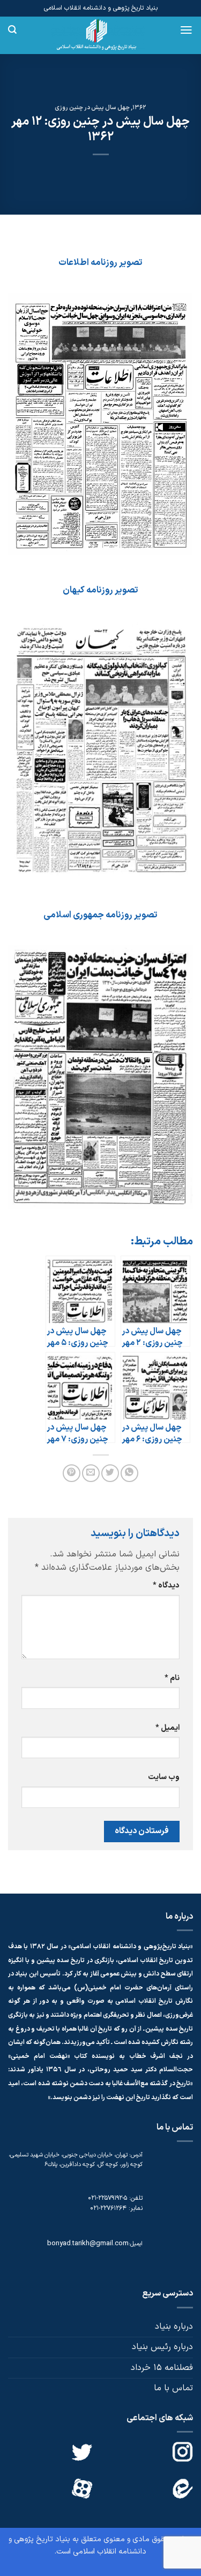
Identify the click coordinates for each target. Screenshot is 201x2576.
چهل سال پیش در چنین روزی (92, 108)
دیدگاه (166, 1586)
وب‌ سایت (164, 1777)
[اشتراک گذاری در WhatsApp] (129, 1473)
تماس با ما (173, 2388)
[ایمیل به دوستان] (91, 1473)
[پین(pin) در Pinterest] (72, 1473)
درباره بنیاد (174, 2327)
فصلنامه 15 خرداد (162, 2368)
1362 (139, 108)
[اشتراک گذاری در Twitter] (110, 1473)
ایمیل (167, 1728)
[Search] (12, 30)
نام (172, 1678)
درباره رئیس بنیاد (162, 2347)
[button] (186, 30)
